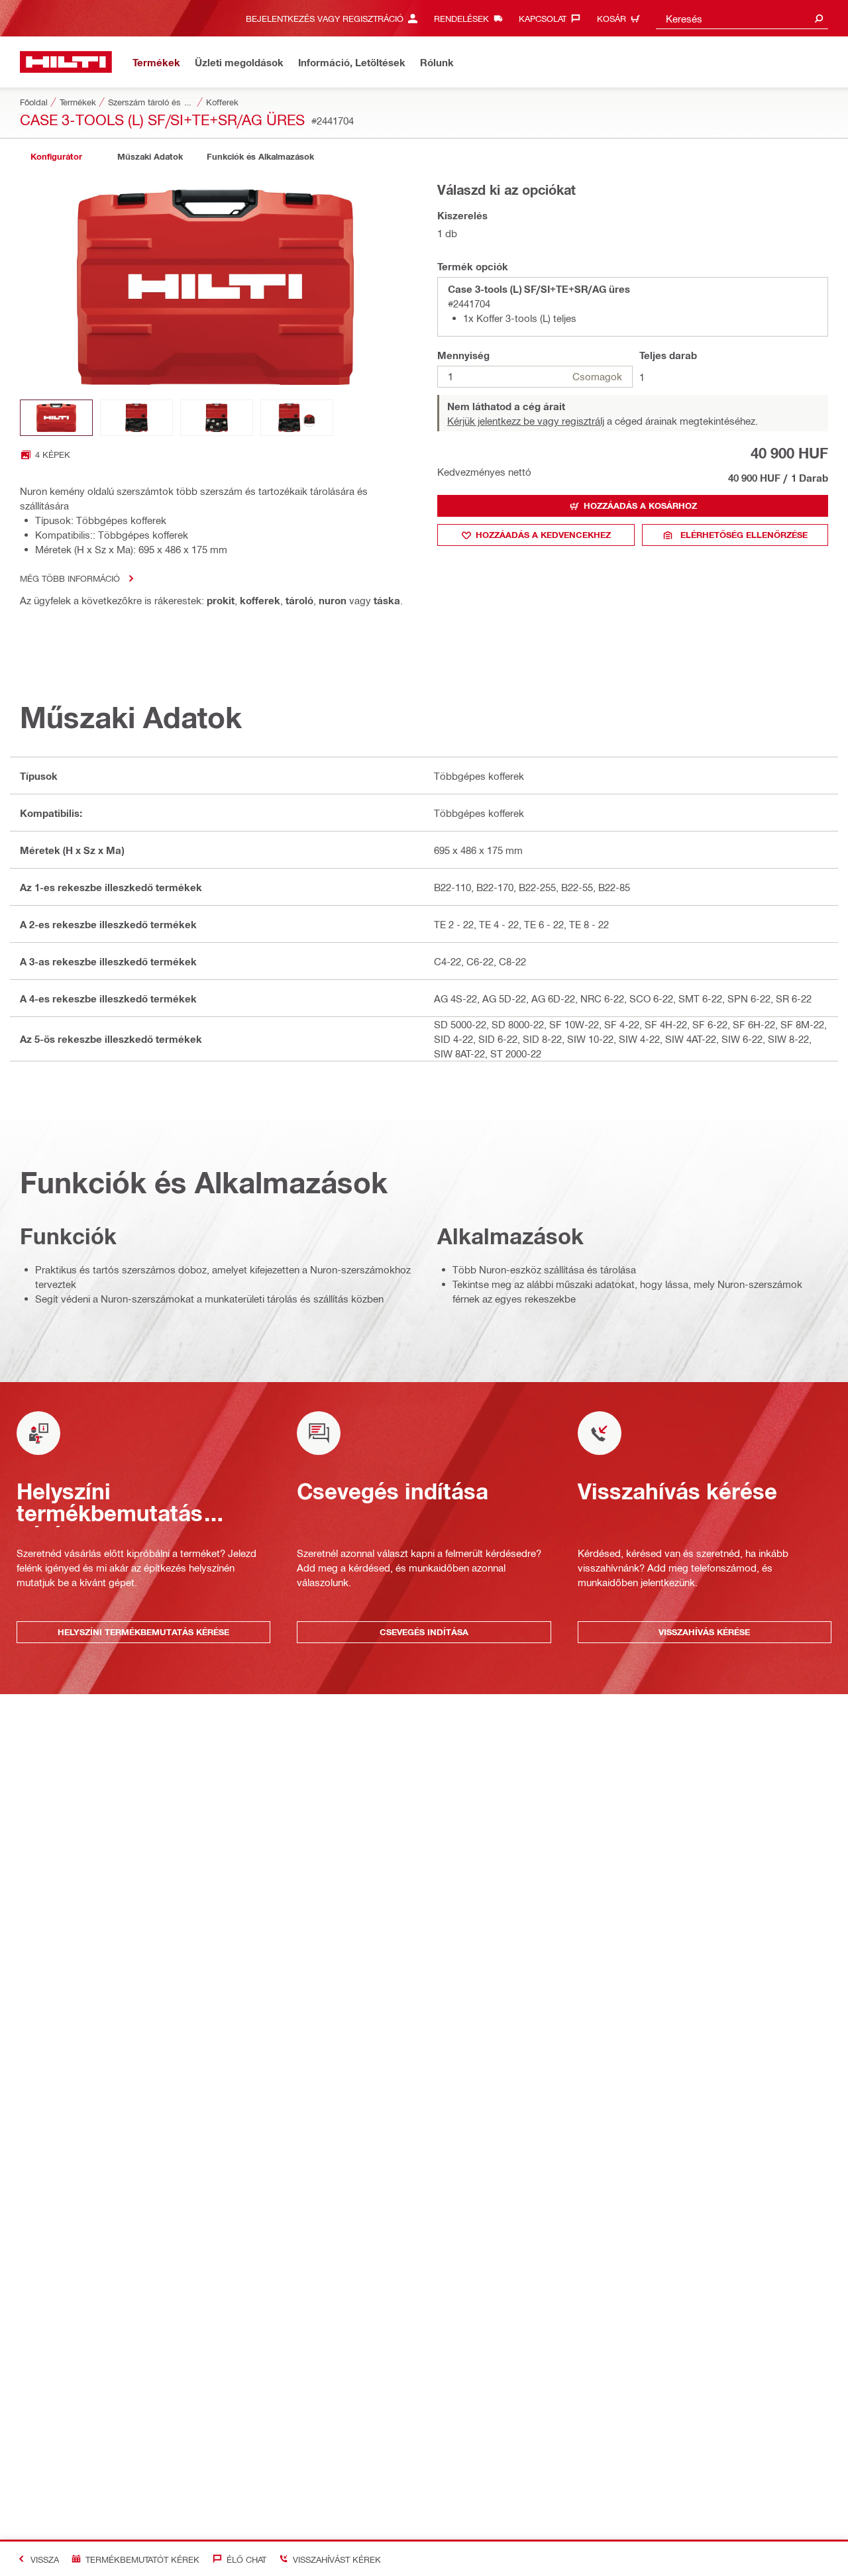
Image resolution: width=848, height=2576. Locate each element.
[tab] (56, 157)
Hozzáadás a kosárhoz (640, 506)
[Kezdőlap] (66, 62)
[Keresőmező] (819, 18)
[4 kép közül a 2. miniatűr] (136, 418)
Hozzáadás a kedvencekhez (543, 535)
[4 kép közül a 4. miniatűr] (297, 418)
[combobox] (742, 18)
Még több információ (70, 578)
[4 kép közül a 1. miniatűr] (56, 418)
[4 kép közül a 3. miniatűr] (217, 418)
